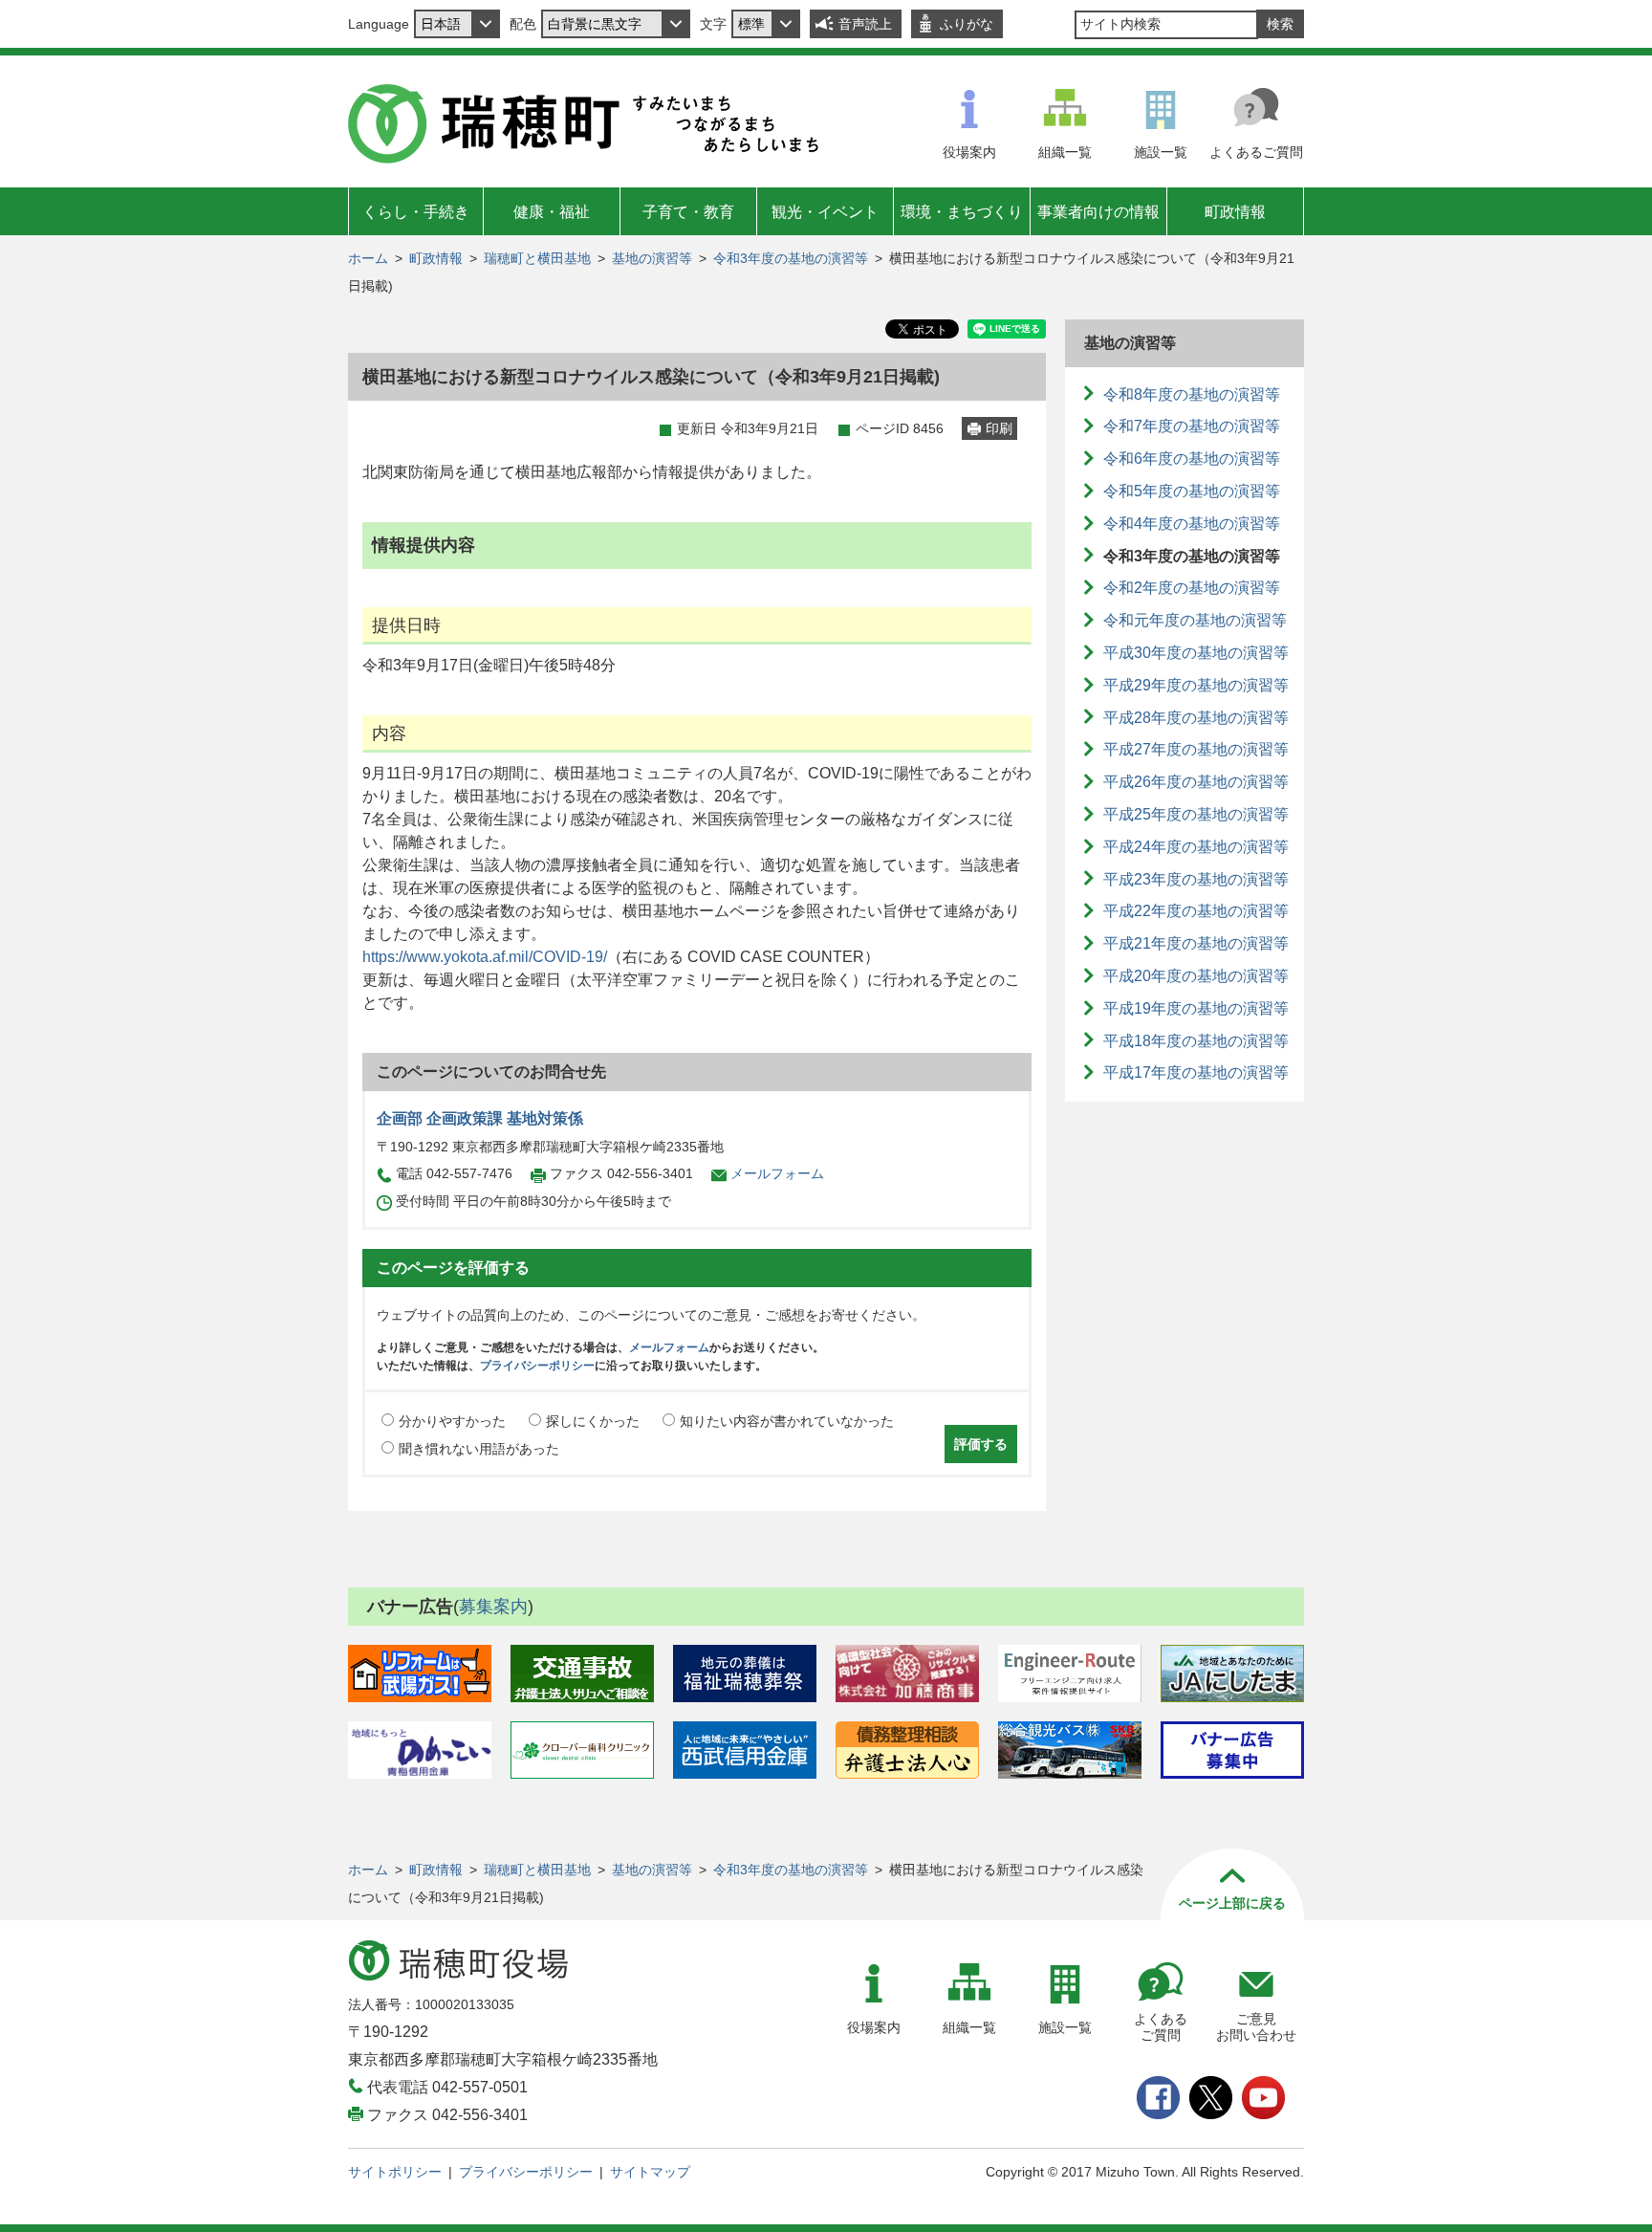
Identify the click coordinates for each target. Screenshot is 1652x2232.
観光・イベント (825, 212)
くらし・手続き (416, 212)
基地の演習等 (652, 258)
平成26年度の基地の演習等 (1196, 782)
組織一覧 (1065, 152)
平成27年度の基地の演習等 (1196, 749)
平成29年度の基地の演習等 (1196, 685)
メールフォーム (777, 1173)
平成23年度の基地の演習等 (1196, 879)
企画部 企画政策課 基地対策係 (480, 1118)
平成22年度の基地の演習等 (1196, 911)
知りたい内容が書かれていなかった (787, 1421)
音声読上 (865, 24)
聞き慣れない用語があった (479, 1449)
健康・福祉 (552, 212)
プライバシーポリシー (537, 1366)
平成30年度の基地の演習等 (1196, 653)
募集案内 (493, 1607)
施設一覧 (1161, 152)
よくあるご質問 (1256, 152)
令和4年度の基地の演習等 (1192, 524)
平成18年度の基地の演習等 (1196, 1041)
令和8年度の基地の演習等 (1192, 394)
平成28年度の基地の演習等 (1196, 718)
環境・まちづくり (962, 212)
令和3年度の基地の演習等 (791, 258)
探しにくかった (593, 1421)
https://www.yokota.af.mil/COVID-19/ (485, 957)
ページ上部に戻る (1232, 1903)
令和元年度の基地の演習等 (1195, 620)
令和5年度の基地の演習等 (1192, 491)
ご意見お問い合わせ (1256, 2027)
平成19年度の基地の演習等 (1196, 1008)
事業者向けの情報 (1098, 212)
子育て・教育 (688, 212)
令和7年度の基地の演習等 (1192, 426)
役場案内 (969, 152)
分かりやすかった (452, 1421)
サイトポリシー (395, 2172)
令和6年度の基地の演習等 (1192, 459)
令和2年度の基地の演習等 (1192, 588)
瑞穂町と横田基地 (537, 258)
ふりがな (967, 24)
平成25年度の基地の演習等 (1196, 814)
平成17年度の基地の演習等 (1196, 1072)
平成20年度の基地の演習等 (1196, 976)
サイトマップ (650, 2172)
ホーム (368, 258)
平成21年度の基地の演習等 (1196, 943)
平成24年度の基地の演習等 (1196, 847)
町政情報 (1235, 212)
